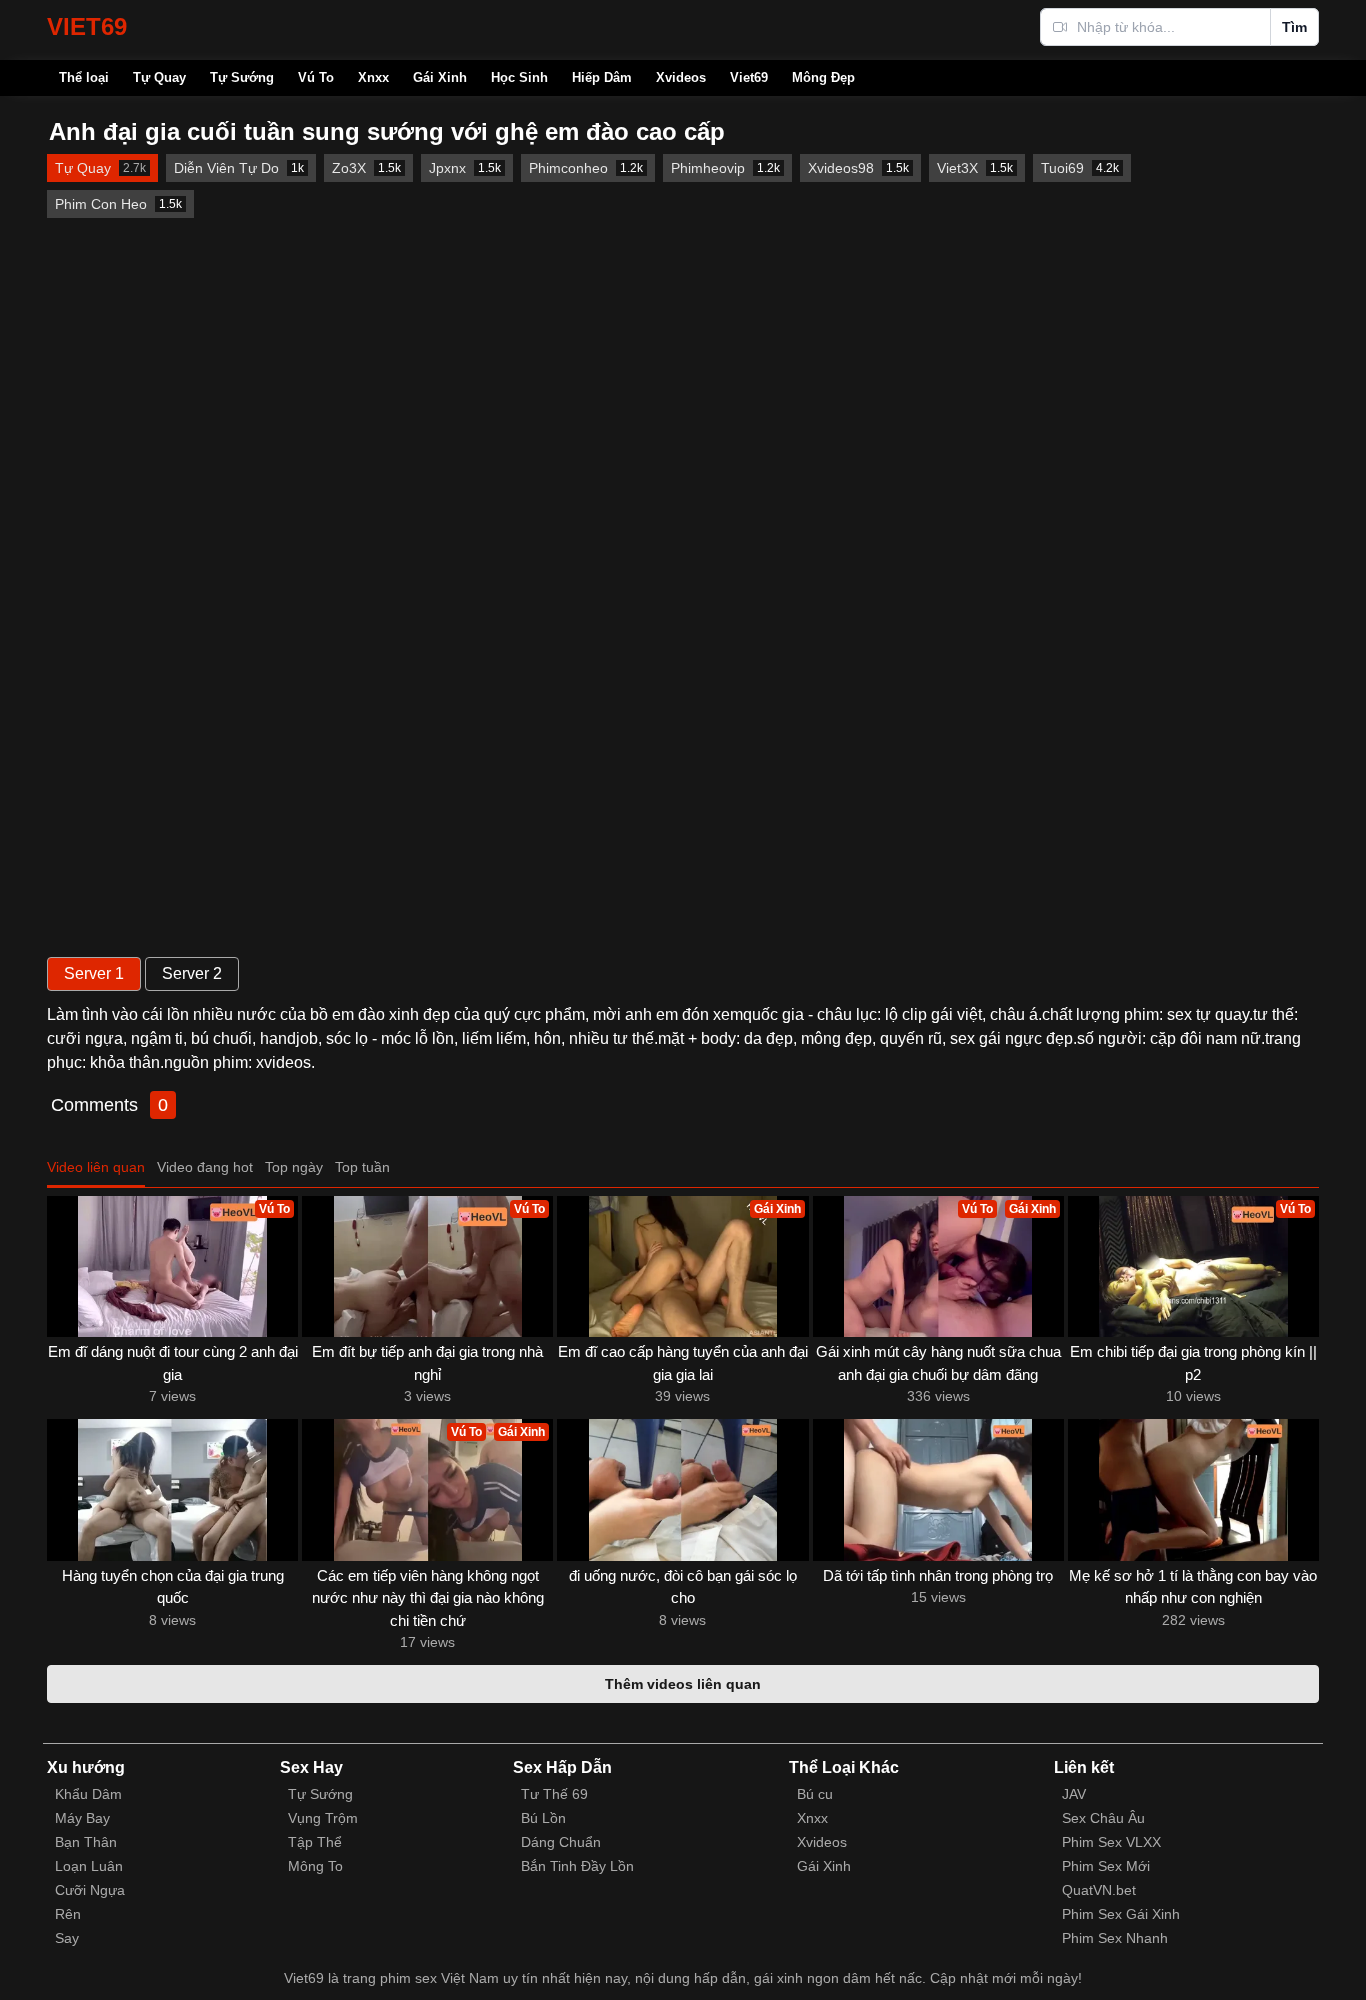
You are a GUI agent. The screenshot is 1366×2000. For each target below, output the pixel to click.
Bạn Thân (86, 1842)
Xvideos (681, 77)
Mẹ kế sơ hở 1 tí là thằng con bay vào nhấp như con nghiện (1193, 1587)
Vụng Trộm (323, 1818)
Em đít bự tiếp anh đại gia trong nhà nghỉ (427, 1363)
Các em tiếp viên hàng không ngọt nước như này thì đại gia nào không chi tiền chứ (428, 1598)
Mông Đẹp (823, 77)
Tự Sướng (242, 77)
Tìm (1294, 27)
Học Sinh (519, 77)
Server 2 (192, 973)
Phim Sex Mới (1106, 1866)
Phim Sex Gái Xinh (1121, 1914)
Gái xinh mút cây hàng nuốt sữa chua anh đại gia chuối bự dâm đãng (938, 1363)
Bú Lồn (543, 1818)
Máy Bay (82, 1818)
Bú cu (815, 1794)
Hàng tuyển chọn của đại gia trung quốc (173, 1587)
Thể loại (84, 77)
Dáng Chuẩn (561, 1842)
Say (67, 1938)
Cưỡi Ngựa (90, 1890)
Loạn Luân (89, 1866)
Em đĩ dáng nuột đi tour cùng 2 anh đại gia (173, 1363)
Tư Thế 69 (554, 1794)
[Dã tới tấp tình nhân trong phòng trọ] (938, 1489)
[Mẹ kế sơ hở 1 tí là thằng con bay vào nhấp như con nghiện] (1193, 1489)
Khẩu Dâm (88, 1794)
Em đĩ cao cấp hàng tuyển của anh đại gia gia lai (683, 1363)
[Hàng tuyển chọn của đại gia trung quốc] (172, 1489)
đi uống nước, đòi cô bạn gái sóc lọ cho (683, 1587)
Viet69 (749, 77)
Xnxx (373, 77)
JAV (1074, 1794)
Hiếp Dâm (602, 77)
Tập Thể (315, 1842)
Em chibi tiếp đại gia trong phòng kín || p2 (1193, 1363)
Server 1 (94, 973)
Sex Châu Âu (1103, 1818)
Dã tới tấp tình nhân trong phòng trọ (938, 1575)
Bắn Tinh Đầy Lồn (577, 1866)
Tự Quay (159, 77)
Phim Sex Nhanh (1115, 1938)
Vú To (316, 77)
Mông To (315, 1866)
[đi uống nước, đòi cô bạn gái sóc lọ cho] (682, 1489)
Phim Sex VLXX (1111, 1842)
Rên (68, 1914)
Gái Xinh (440, 77)
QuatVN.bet (1099, 1890)
